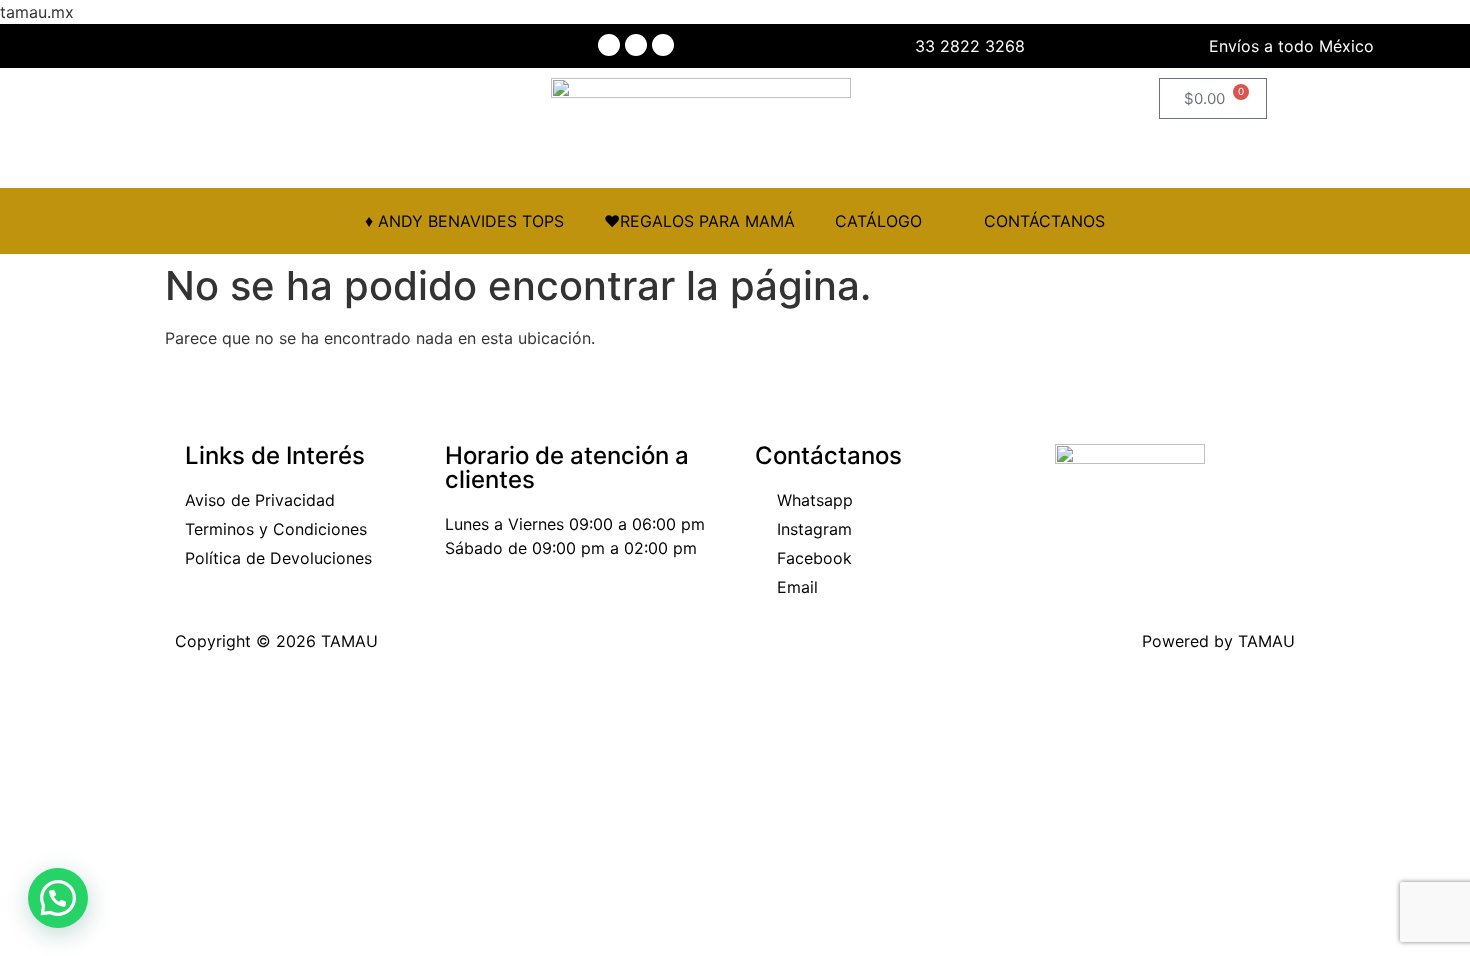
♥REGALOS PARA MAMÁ (699, 221)
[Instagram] (636, 45)
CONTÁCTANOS (1044, 221)
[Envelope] (663, 45)
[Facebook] (609, 45)
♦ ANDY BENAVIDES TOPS (464, 221)
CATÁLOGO (878, 221)
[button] (58, 898)
